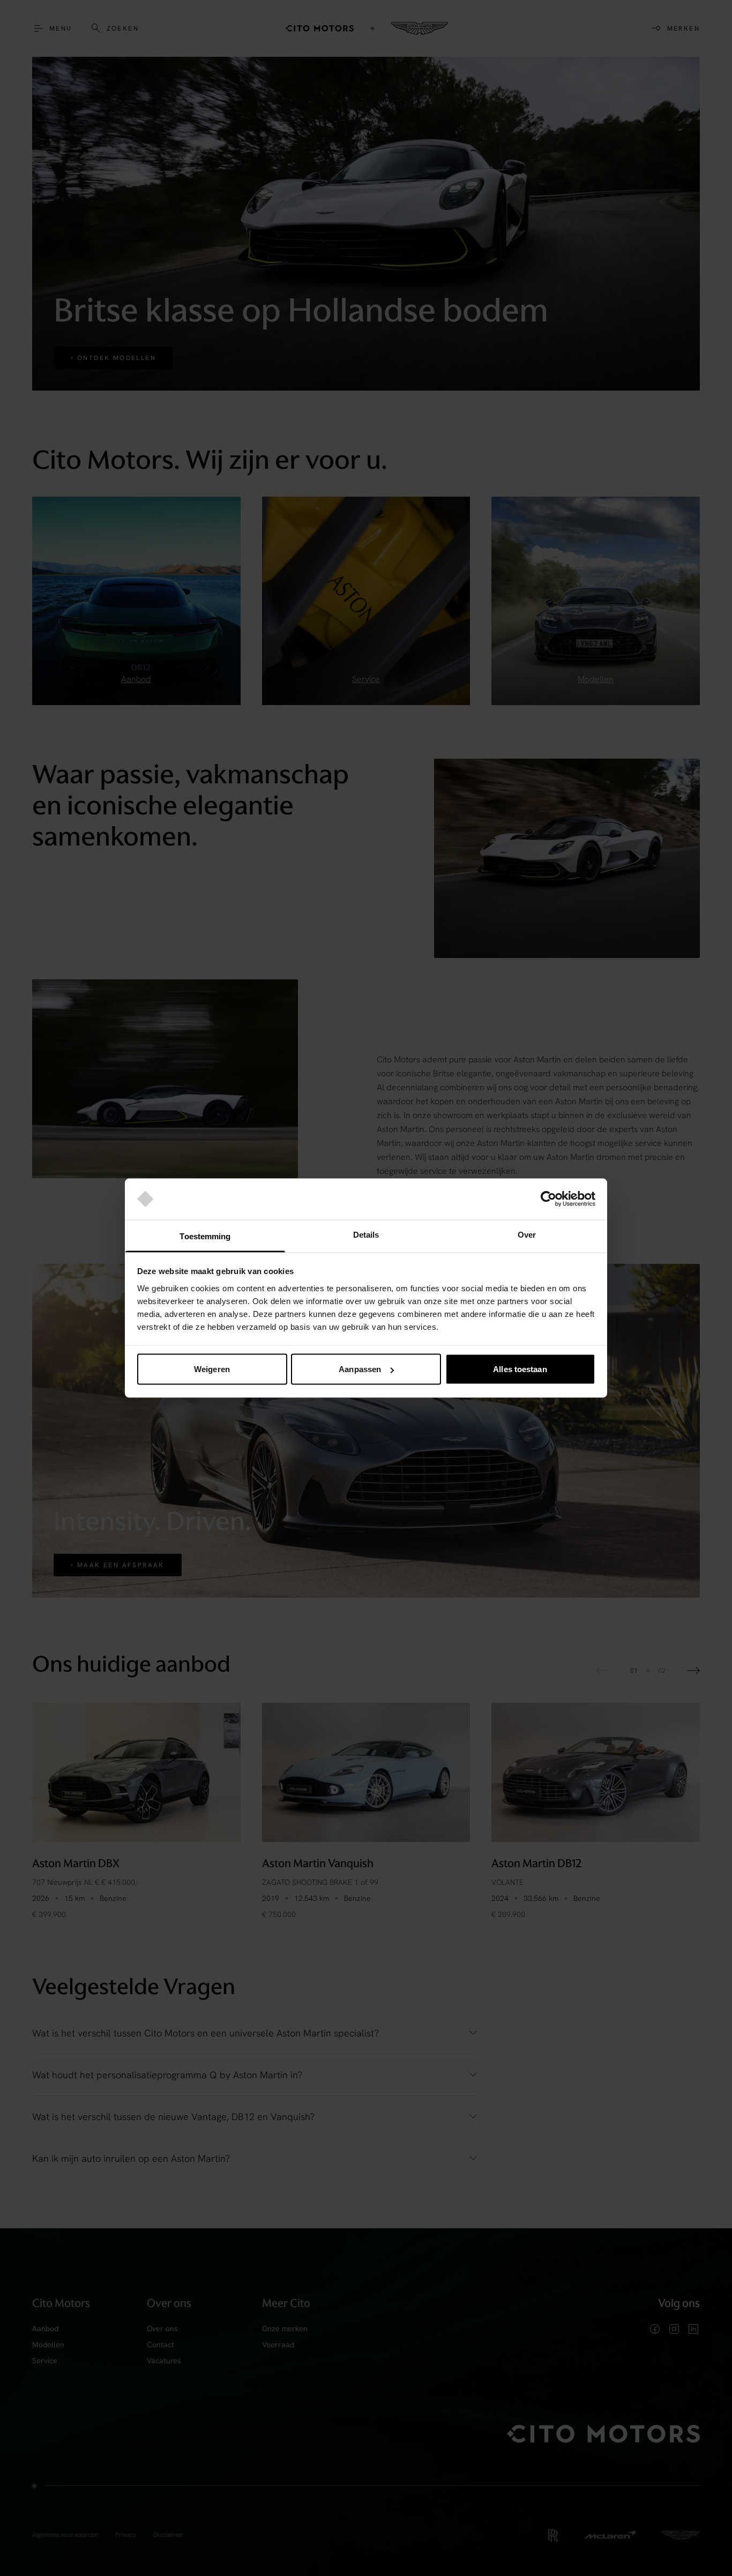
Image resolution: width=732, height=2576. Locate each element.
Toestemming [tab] (205, 1236)
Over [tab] (527, 1234)
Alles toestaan (520, 1369)
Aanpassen (360, 1369)
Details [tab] (366, 1234)
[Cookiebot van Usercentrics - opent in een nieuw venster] (548, 1199)
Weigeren (212, 1369)
